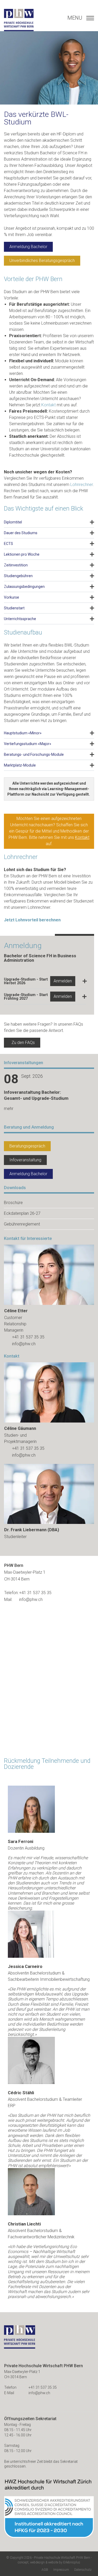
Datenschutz (83, 2570)
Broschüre (13, 1203)
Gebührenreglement (22, 1224)
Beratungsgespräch (27, 1146)
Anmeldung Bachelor (28, 247)
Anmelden (63, 981)
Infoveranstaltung (25, 1160)
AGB (45, 2570)
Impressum (61, 2570)
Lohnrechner (82, 485)
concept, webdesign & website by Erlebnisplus (49, 2562)
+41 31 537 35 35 (28, 1337)
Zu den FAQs (23, 1043)
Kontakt (48, 405)
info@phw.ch (24, 1344)
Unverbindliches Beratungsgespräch (42, 261)
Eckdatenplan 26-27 (22, 1213)
